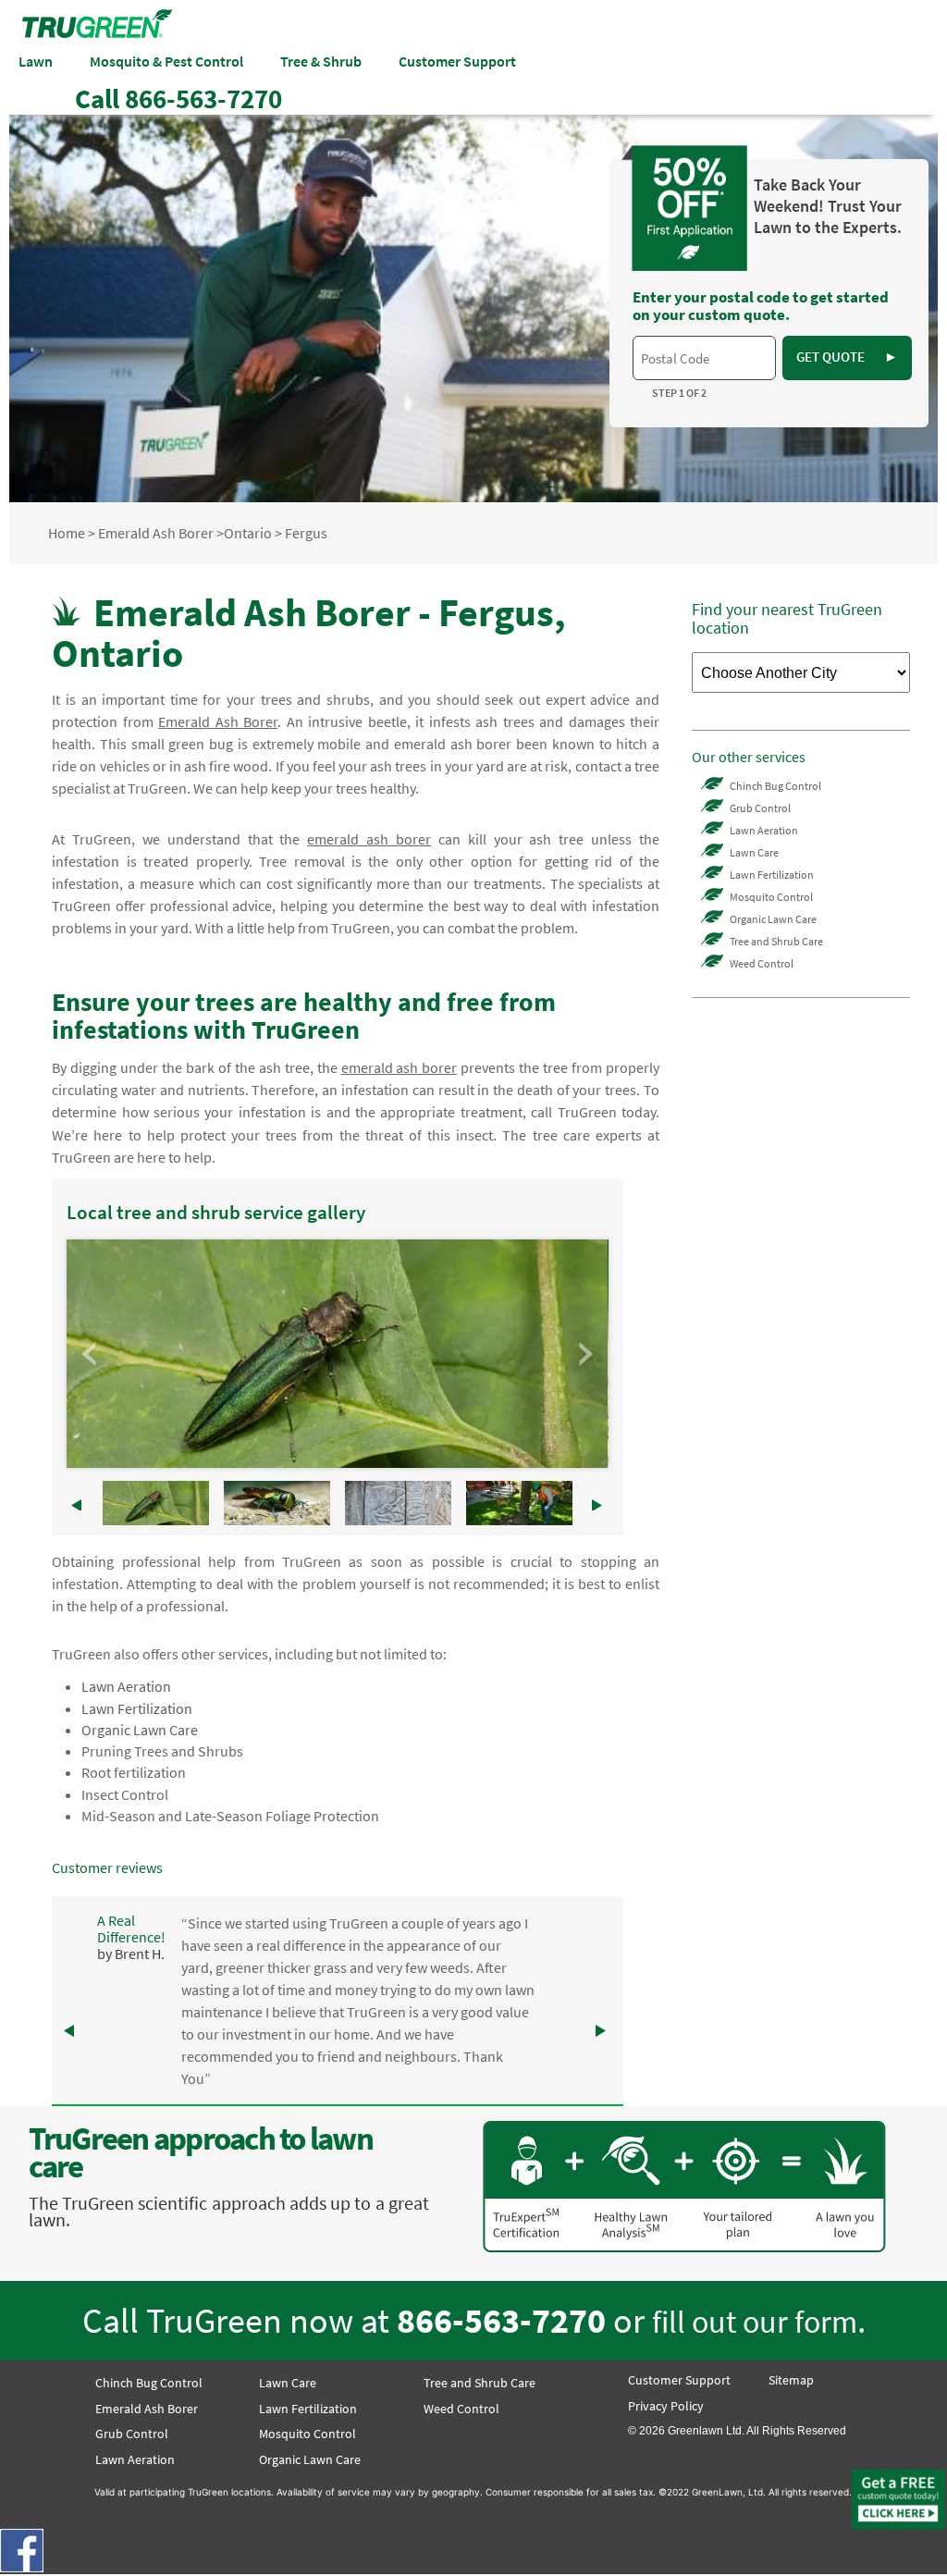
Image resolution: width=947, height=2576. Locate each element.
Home (67, 533)
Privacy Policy (666, 2406)
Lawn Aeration (126, 1686)
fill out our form (755, 2321)
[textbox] (704, 358)
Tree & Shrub (321, 61)
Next (584, 1354)
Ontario (248, 533)
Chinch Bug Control (775, 786)
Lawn (36, 61)
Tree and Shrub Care (776, 941)
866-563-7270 (501, 2320)
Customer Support (457, 61)
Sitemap (791, 2380)
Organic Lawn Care (140, 1730)
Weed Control (762, 963)
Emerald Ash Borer (156, 533)
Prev (91, 1354)
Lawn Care (754, 852)
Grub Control (760, 808)
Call (178, 99)
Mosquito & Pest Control (166, 61)
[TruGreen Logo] (97, 32)
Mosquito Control (771, 897)
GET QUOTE (847, 357)
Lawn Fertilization (137, 1708)
